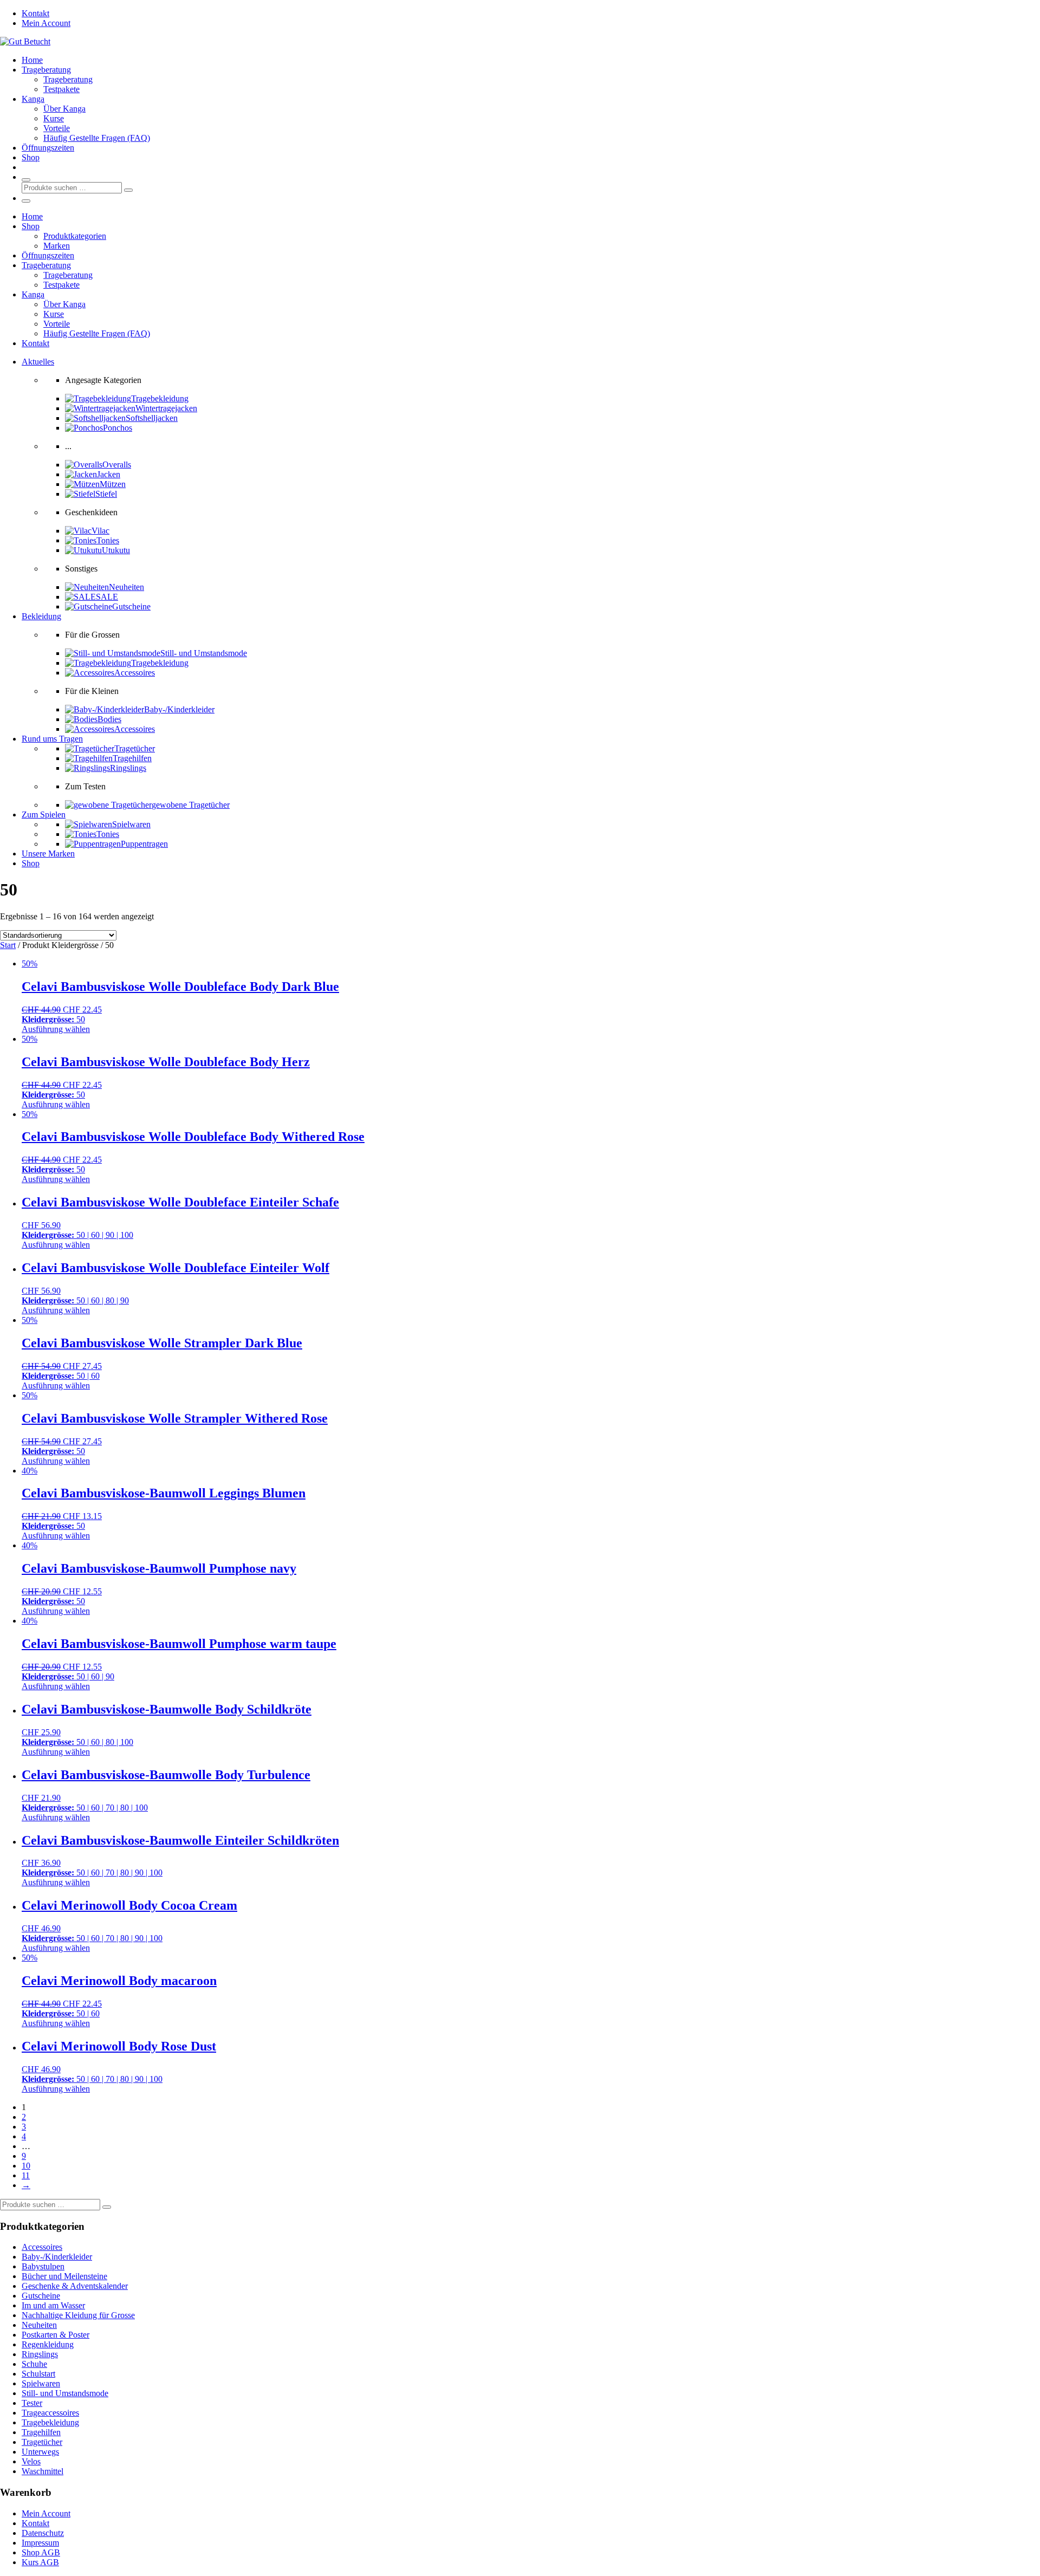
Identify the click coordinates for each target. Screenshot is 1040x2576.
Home (32, 60)
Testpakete (61, 89)
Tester (32, 2403)
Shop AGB (41, 2552)
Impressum (40, 2543)
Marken (57, 246)
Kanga (33, 99)
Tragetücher (42, 2442)
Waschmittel (43, 2471)
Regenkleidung (48, 2344)
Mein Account (46, 23)
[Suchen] (128, 190)
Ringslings (40, 2354)
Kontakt (35, 13)
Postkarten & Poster (56, 2335)
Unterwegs (40, 2452)
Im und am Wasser (53, 2305)
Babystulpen (43, 2266)
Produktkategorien (75, 236)
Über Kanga (64, 109)
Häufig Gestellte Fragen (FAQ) (97, 138)
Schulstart (38, 2374)
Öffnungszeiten (48, 148)
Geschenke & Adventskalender (75, 2286)
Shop (31, 157)
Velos (31, 2461)
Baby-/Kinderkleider (57, 2257)
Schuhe (34, 2364)
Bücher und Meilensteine (64, 2276)
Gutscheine (41, 2296)
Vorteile (57, 128)
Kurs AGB (40, 2562)
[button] (38, 362)
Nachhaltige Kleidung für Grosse (78, 2315)
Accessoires (42, 2247)
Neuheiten (39, 2325)
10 (26, 2166)
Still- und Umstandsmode (65, 2393)
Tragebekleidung (50, 2422)
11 (26, 2175)
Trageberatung (46, 70)
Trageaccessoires (50, 2413)
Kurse (54, 118)
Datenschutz (43, 2533)
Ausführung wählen (56, 1029)
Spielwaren (41, 2383)
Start (8, 945)
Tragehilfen (41, 2432)
